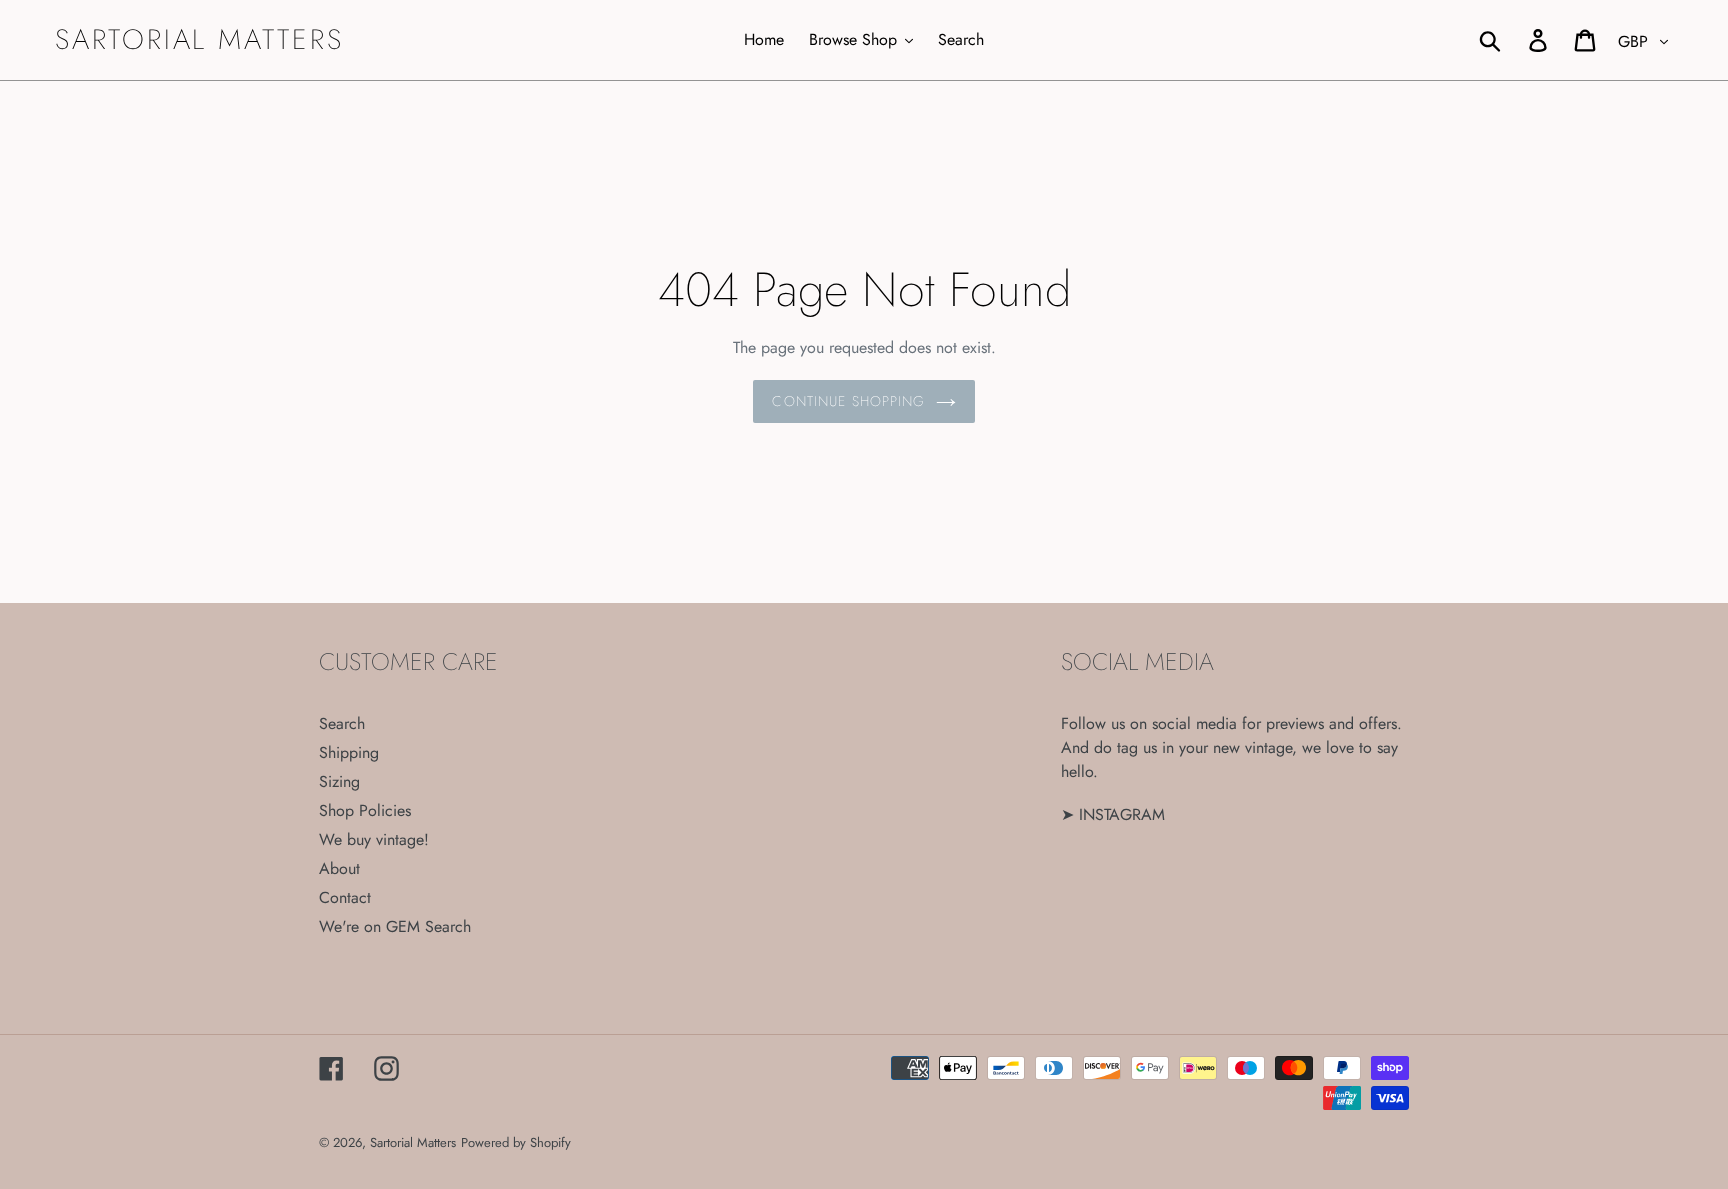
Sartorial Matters (199, 40)
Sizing (339, 781)
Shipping (349, 752)
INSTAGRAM (1122, 814)
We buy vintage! (374, 839)
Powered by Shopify (516, 1142)
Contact (345, 897)
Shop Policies (365, 810)
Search (342, 723)
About (339, 868)
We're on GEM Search (395, 926)
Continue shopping (848, 401)
